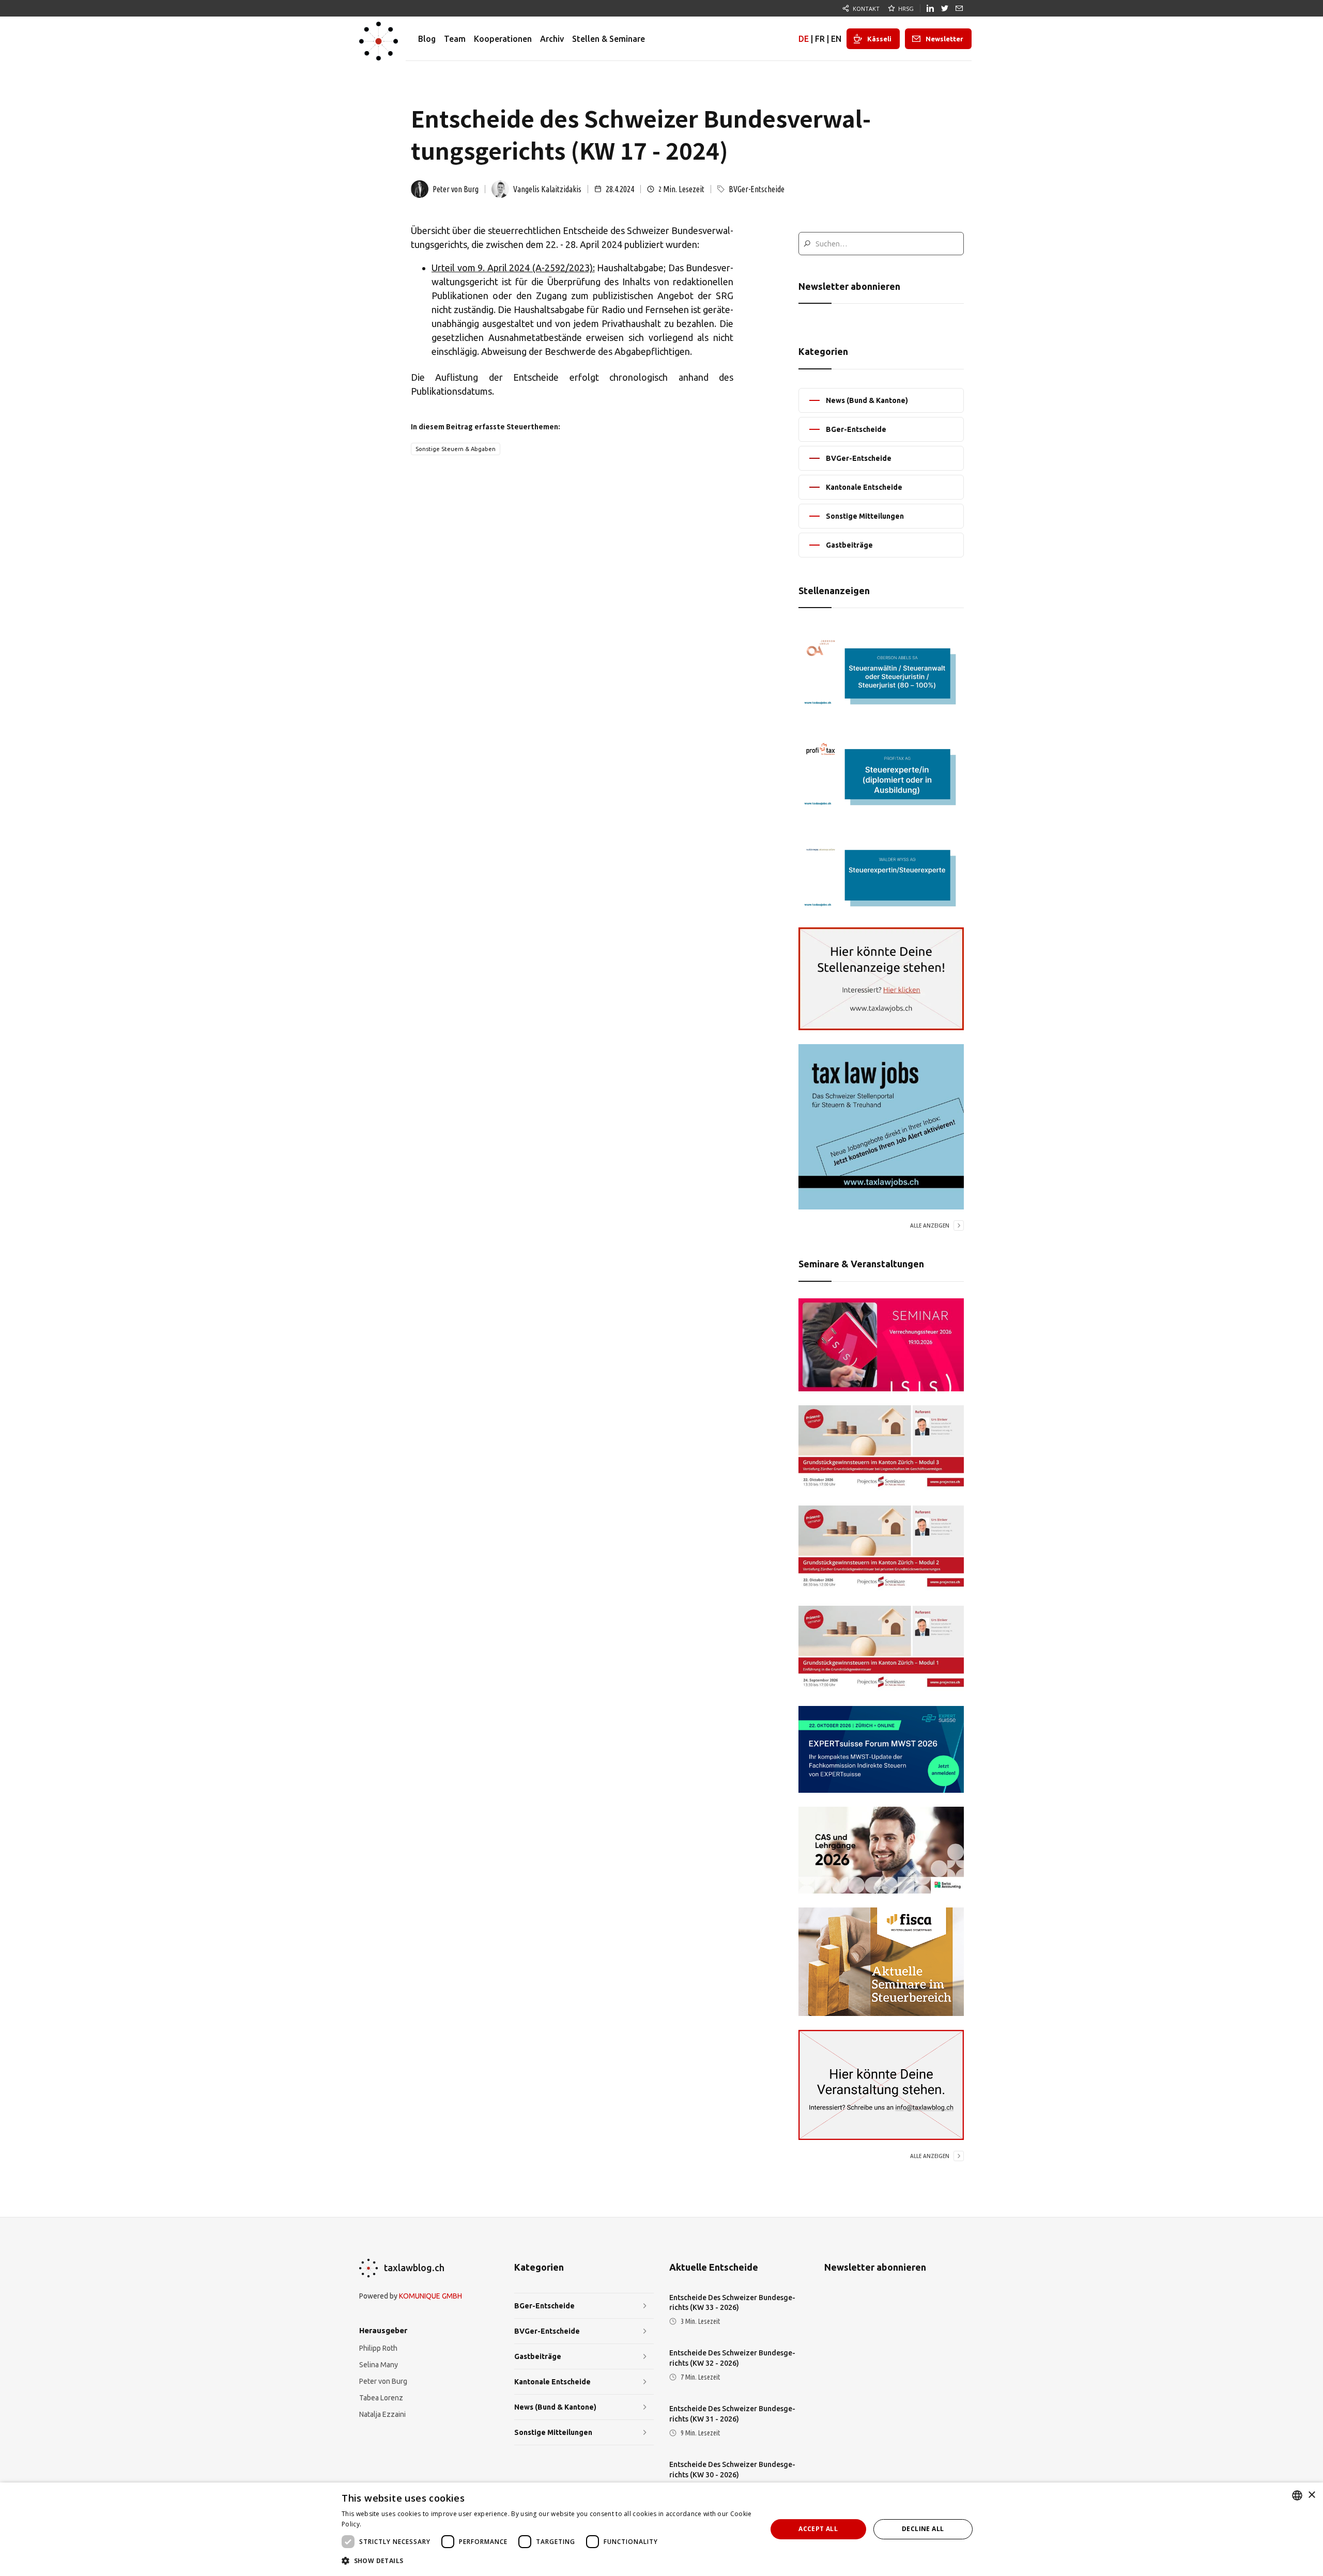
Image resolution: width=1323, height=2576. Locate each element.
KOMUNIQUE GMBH (430, 2296)
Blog (427, 39)
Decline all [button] (923, 2529)
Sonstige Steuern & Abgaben (456, 449)
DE (804, 39)
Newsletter (944, 39)
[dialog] (661, 2529)
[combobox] (1297, 2495)
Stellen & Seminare (609, 39)
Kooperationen (503, 39)
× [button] (1311, 2495)
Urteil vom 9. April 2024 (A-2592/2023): (513, 268)
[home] (379, 39)
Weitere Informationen (398, 2524)
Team (455, 39)
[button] (548, 2561)
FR (820, 39)
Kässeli (879, 39)
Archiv (552, 39)
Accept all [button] (818, 2529)
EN (836, 39)
